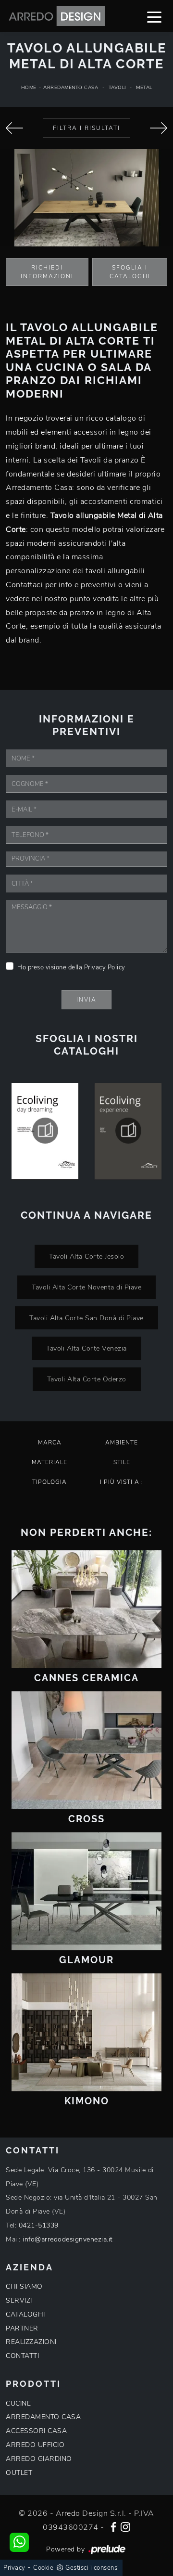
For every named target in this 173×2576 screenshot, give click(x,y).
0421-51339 (39, 2225)
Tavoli (117, 88)
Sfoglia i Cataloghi (130, 272)
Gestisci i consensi (92, 2568)
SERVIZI (19, 2300)
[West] (14, 128)
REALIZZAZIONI (31, 2342)
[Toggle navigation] (154, 16)
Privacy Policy (105, 967)
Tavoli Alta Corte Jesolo (86, 1256)
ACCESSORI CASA (36, 2431)
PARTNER (22, 2328)
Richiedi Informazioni (47, 272)
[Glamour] (86, 1891)
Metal (144, 88)
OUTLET (19, 2473)
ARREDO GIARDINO (39, 2459)
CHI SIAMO (24, 2286)
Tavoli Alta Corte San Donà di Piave (86, 1318)
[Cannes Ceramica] (86, 1609)
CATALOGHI (25, 2314)
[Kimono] (86, 2032)
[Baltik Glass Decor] (159, 128)
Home (29, 88)
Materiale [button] (49, 1462)
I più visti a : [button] (122, 1482)
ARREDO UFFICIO (35, 2445)
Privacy (14, 2568)
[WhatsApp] (19, 2542)
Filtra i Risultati (86, 128)
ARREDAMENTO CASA (43, 2417)
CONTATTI (22, 2356)
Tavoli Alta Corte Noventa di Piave (86, 1287)
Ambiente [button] (122, 1443)
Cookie (43, 2568)
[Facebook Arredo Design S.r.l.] (113, 2526)
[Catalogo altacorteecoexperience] (128, 1131)
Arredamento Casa (71, 88)
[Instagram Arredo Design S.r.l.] (125, 2526)
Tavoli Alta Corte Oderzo (87, 1379)
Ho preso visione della (71, 967)
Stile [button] (122, 1462)
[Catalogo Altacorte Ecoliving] (45, 1131)
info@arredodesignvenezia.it (68, 2239)
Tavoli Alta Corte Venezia (86, 1348)
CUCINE (18, 2403)
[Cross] (86, 1750)
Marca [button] (50, 1443)
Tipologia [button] (49, 1482)
